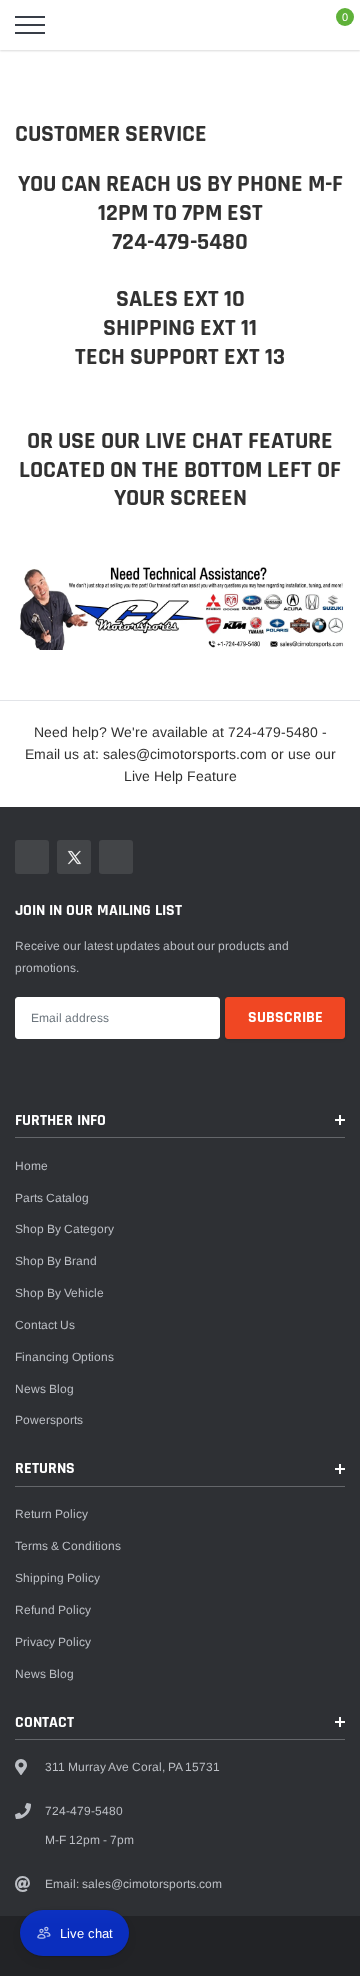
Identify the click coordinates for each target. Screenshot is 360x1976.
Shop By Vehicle (59, 1293)
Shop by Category (64, 1229)
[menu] (30, 25)
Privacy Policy (53, 1642)
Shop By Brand (56, 1261)
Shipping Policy (57, 1578)
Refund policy (53, 1610)
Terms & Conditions (68, 1546)
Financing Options (64, 1357)
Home (31, 1166)
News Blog (44, 1389)
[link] (32, 857)
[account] (290, 25)
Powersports (49, 1420)
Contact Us (45, 1325)
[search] (76, 25)
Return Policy (51, 1514)
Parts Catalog (52, 1198)
